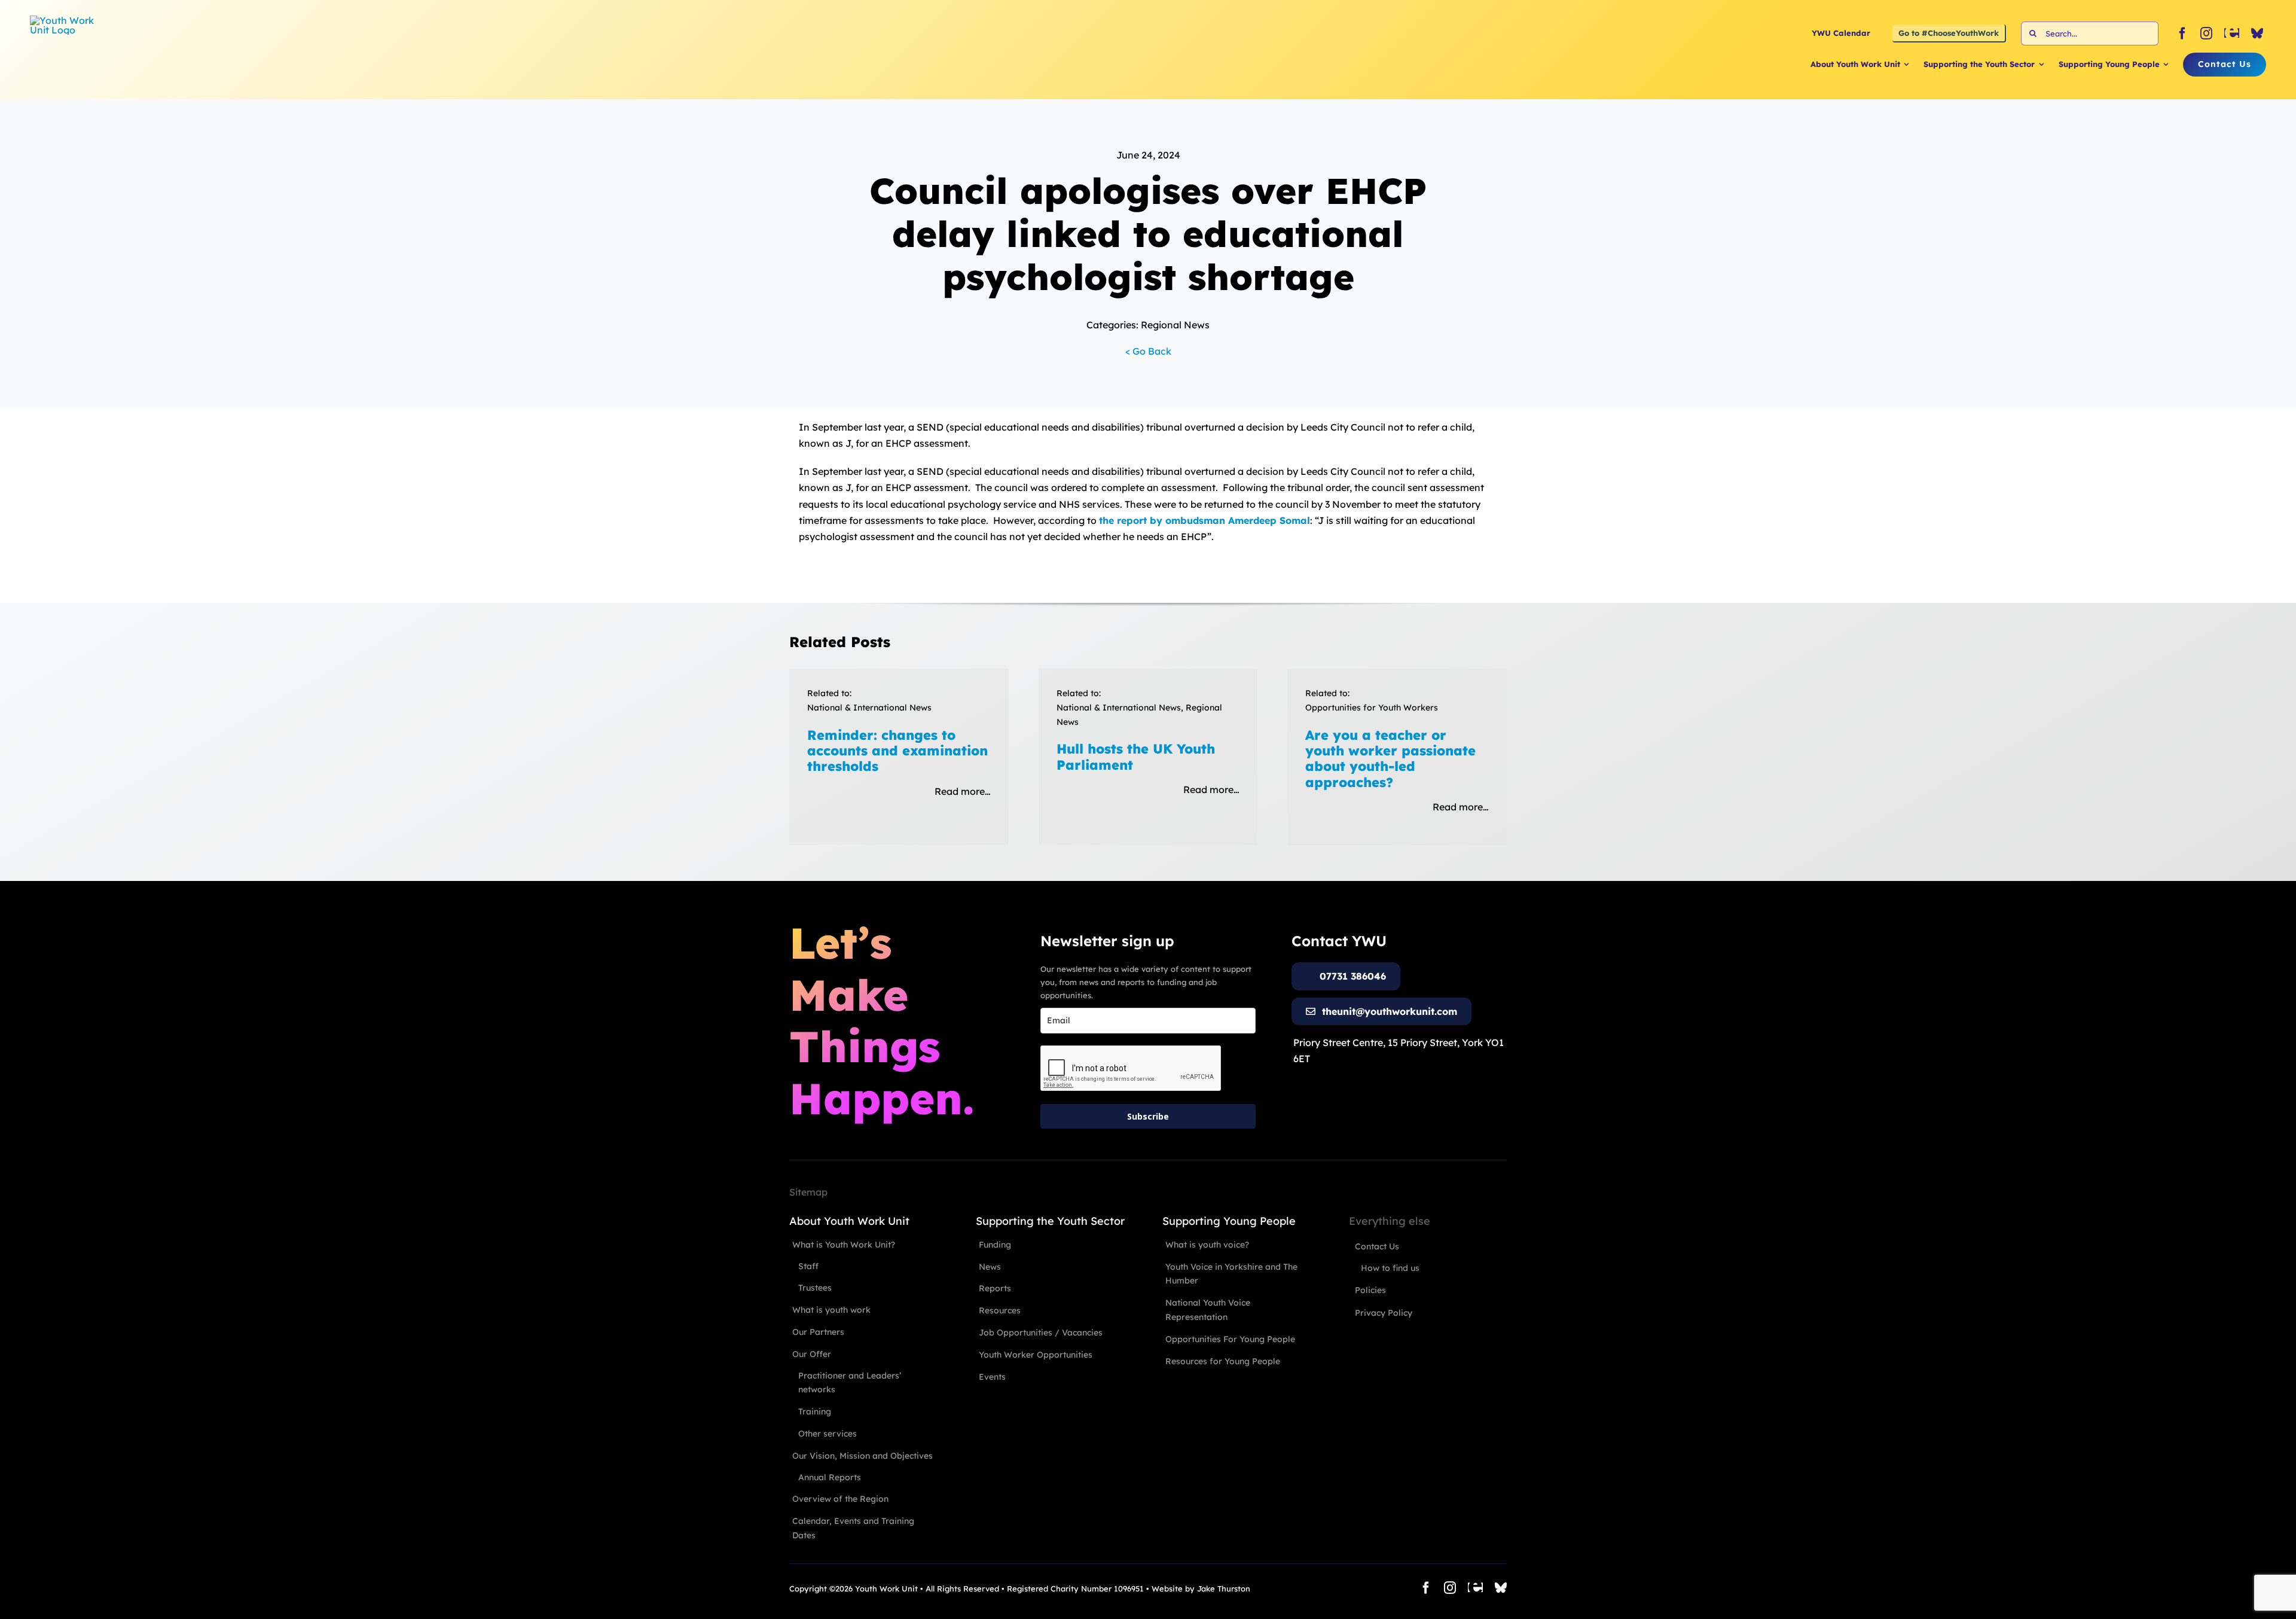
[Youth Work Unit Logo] (66, 20)
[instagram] (2206, 33)
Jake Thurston (1224, 1588)
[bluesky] (2257, 33)
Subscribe (1148, 1116)
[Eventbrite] (2232, 33)
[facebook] (2182, 33)
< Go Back (1148, 351)
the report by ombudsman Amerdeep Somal (1205, 520)
